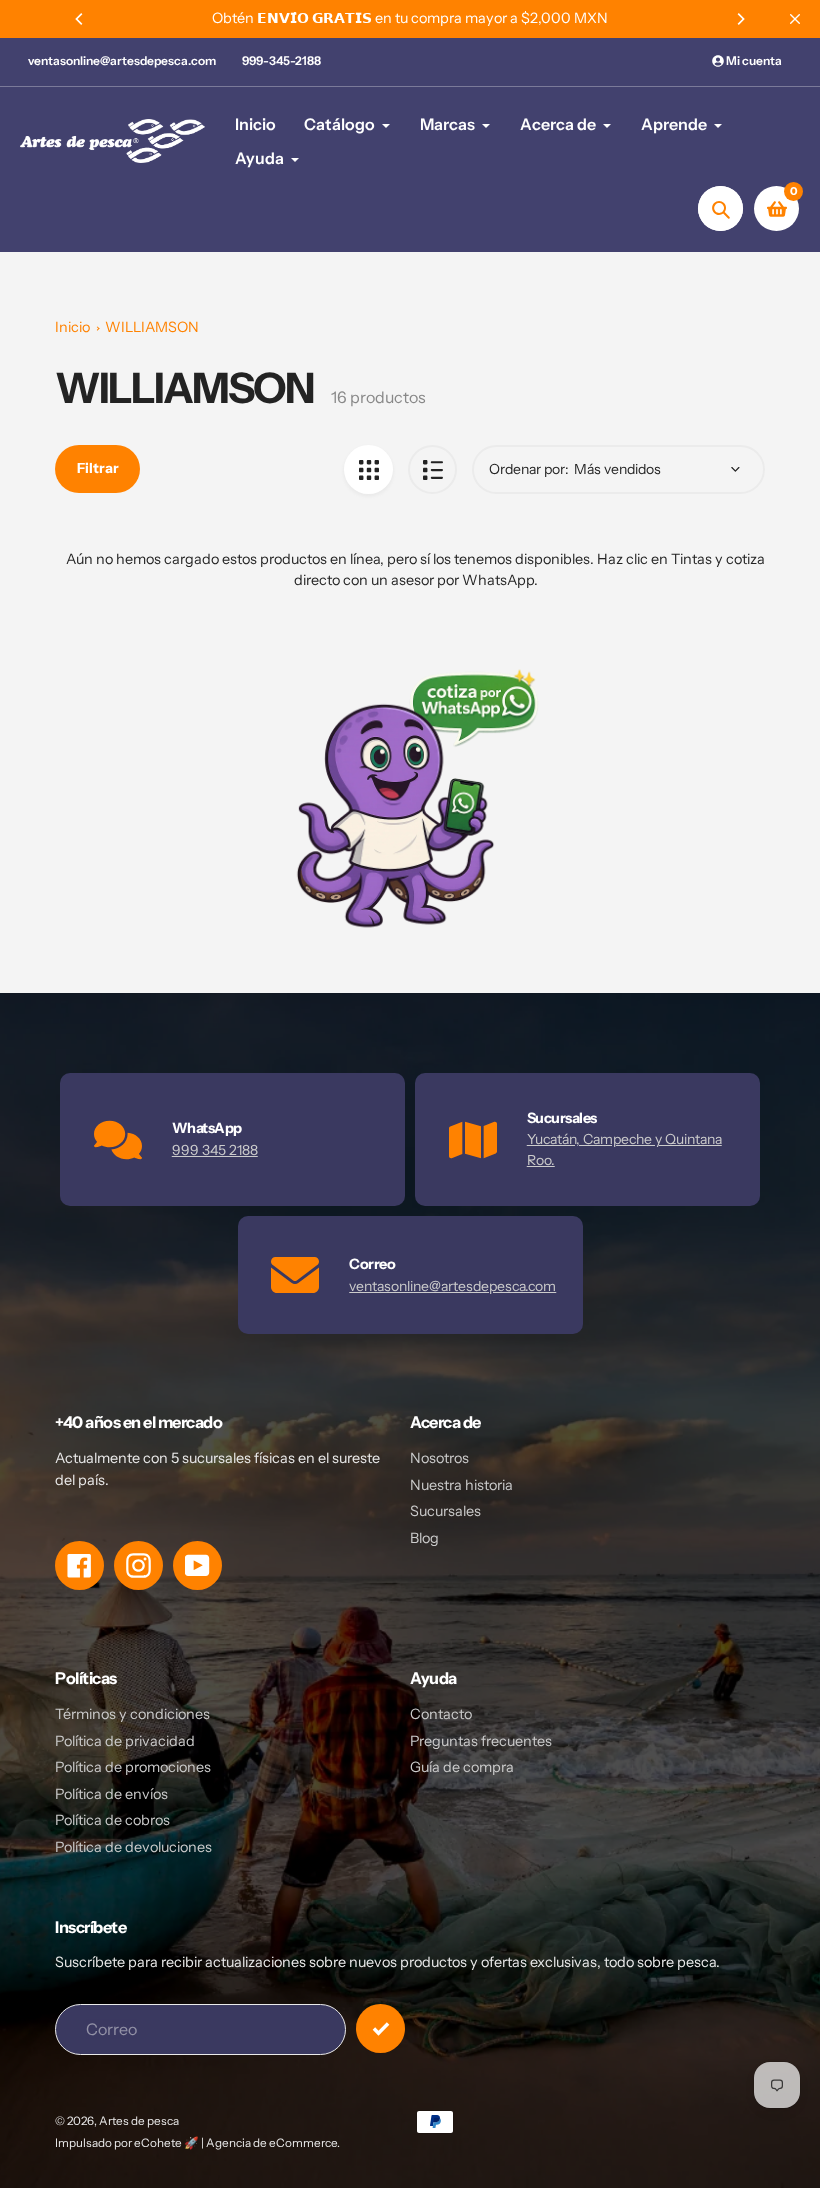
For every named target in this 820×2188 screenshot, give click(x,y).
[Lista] (432, 469)
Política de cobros (112, 1820)
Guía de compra (462, 1767)
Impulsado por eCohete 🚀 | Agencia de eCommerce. (197, 2143)
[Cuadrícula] (368, 469)
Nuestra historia (461, 1485)
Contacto (441, 1714)
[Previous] (80, 19)
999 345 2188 (215, 1150)
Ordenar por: (529, 469)
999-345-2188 (281, 60)
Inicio (72, 327)
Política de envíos (111, 1794)
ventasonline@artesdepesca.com (122, 60)
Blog (424, 1538)
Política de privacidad (125, 1741)
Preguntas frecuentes (481, 1741)
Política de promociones (133, 1767)
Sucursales (445, 1511)
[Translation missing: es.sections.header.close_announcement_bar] (795, 19)
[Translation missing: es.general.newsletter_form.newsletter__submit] (380, 2028)
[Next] (740, 19)
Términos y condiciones (132, 1714)
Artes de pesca (139, 2121)
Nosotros (439, 1458)
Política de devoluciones (133, 1847)
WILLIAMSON (152, 327)
